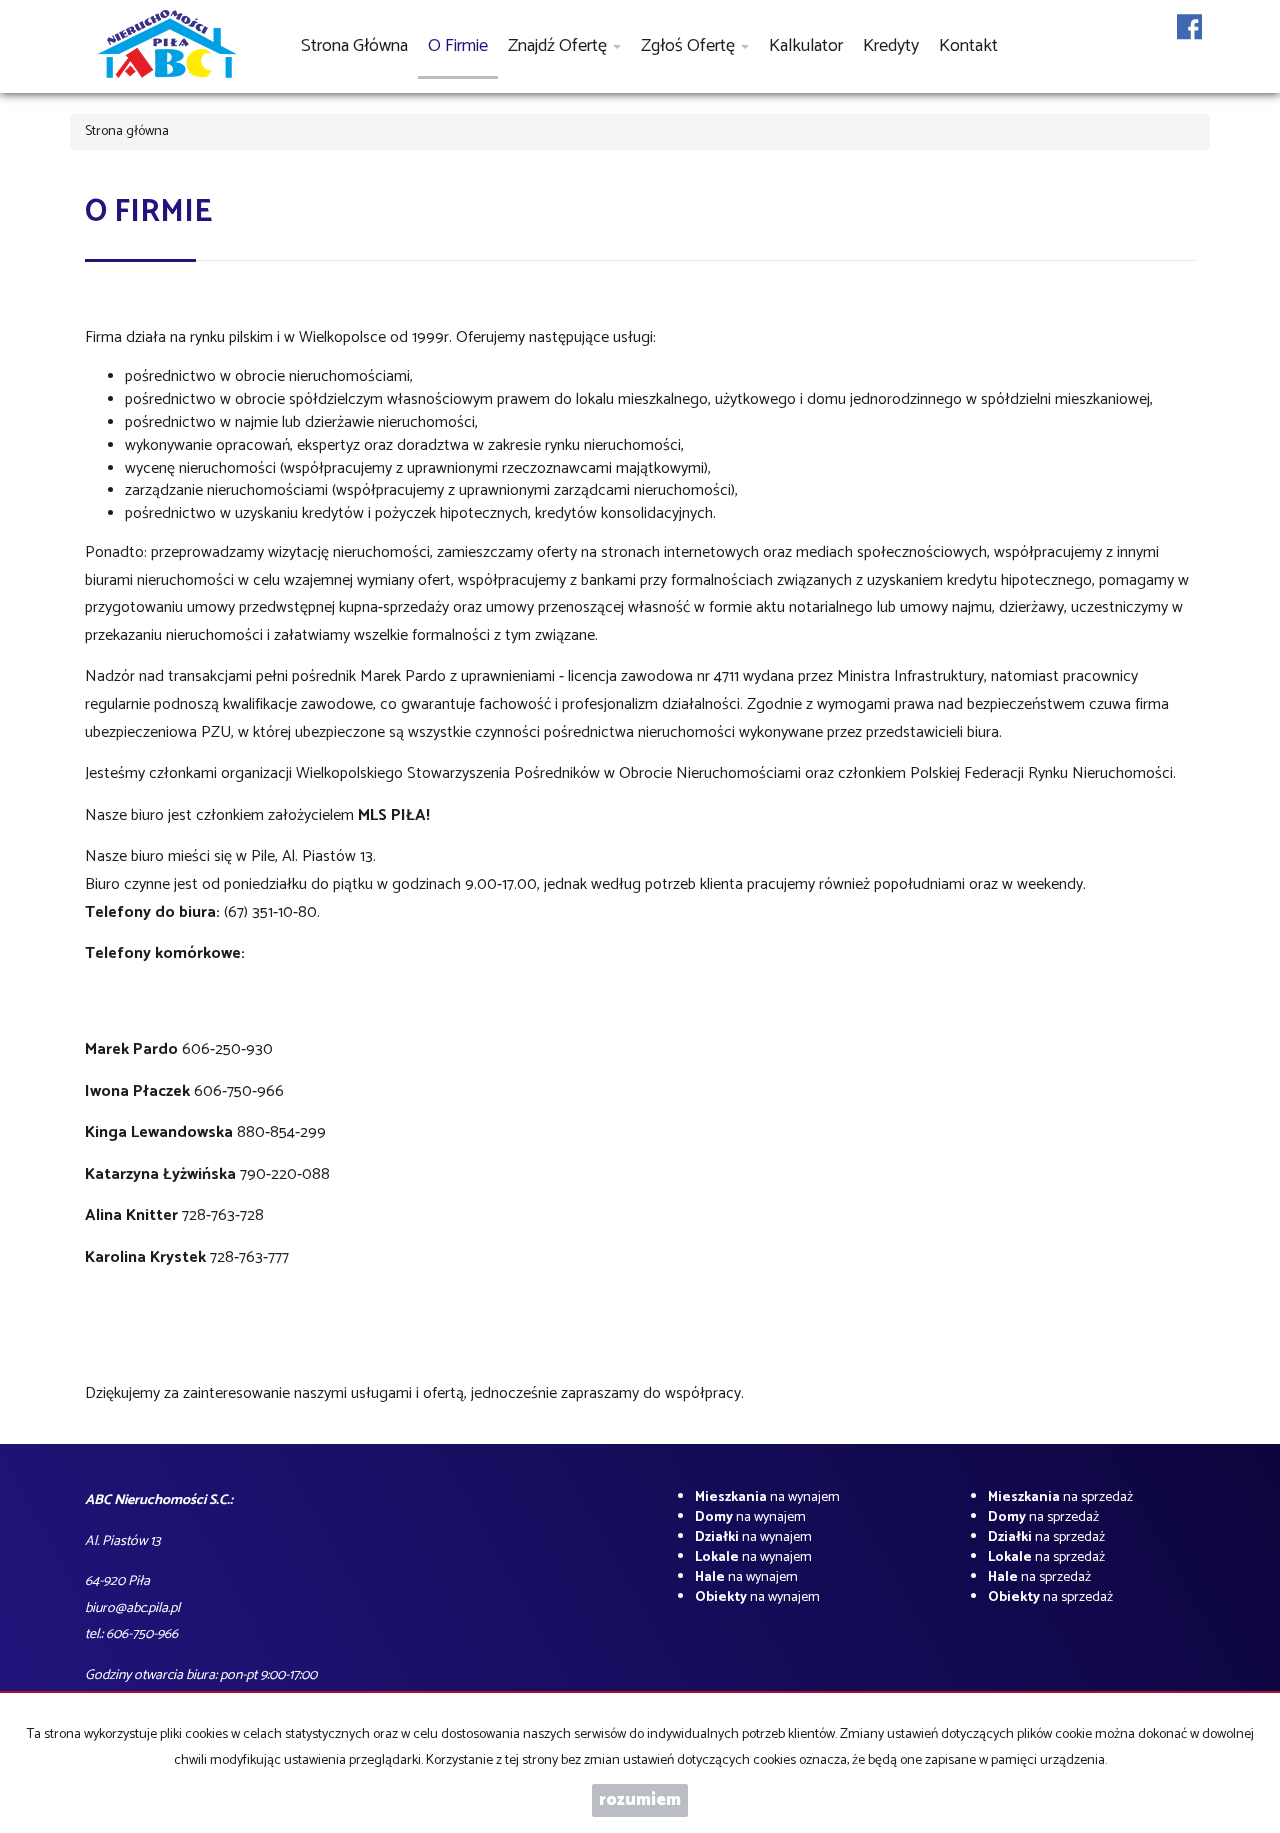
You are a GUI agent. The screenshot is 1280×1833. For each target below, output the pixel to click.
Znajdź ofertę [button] (559, 46)
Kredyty (891, 46)
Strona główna (354, 46)
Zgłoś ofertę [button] (690, 46)
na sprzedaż (1060, 1497)
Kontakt (968, 46)
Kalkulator (806, 46)
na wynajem (767, 1497)
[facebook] (1189, 39)
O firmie (458, 46)
